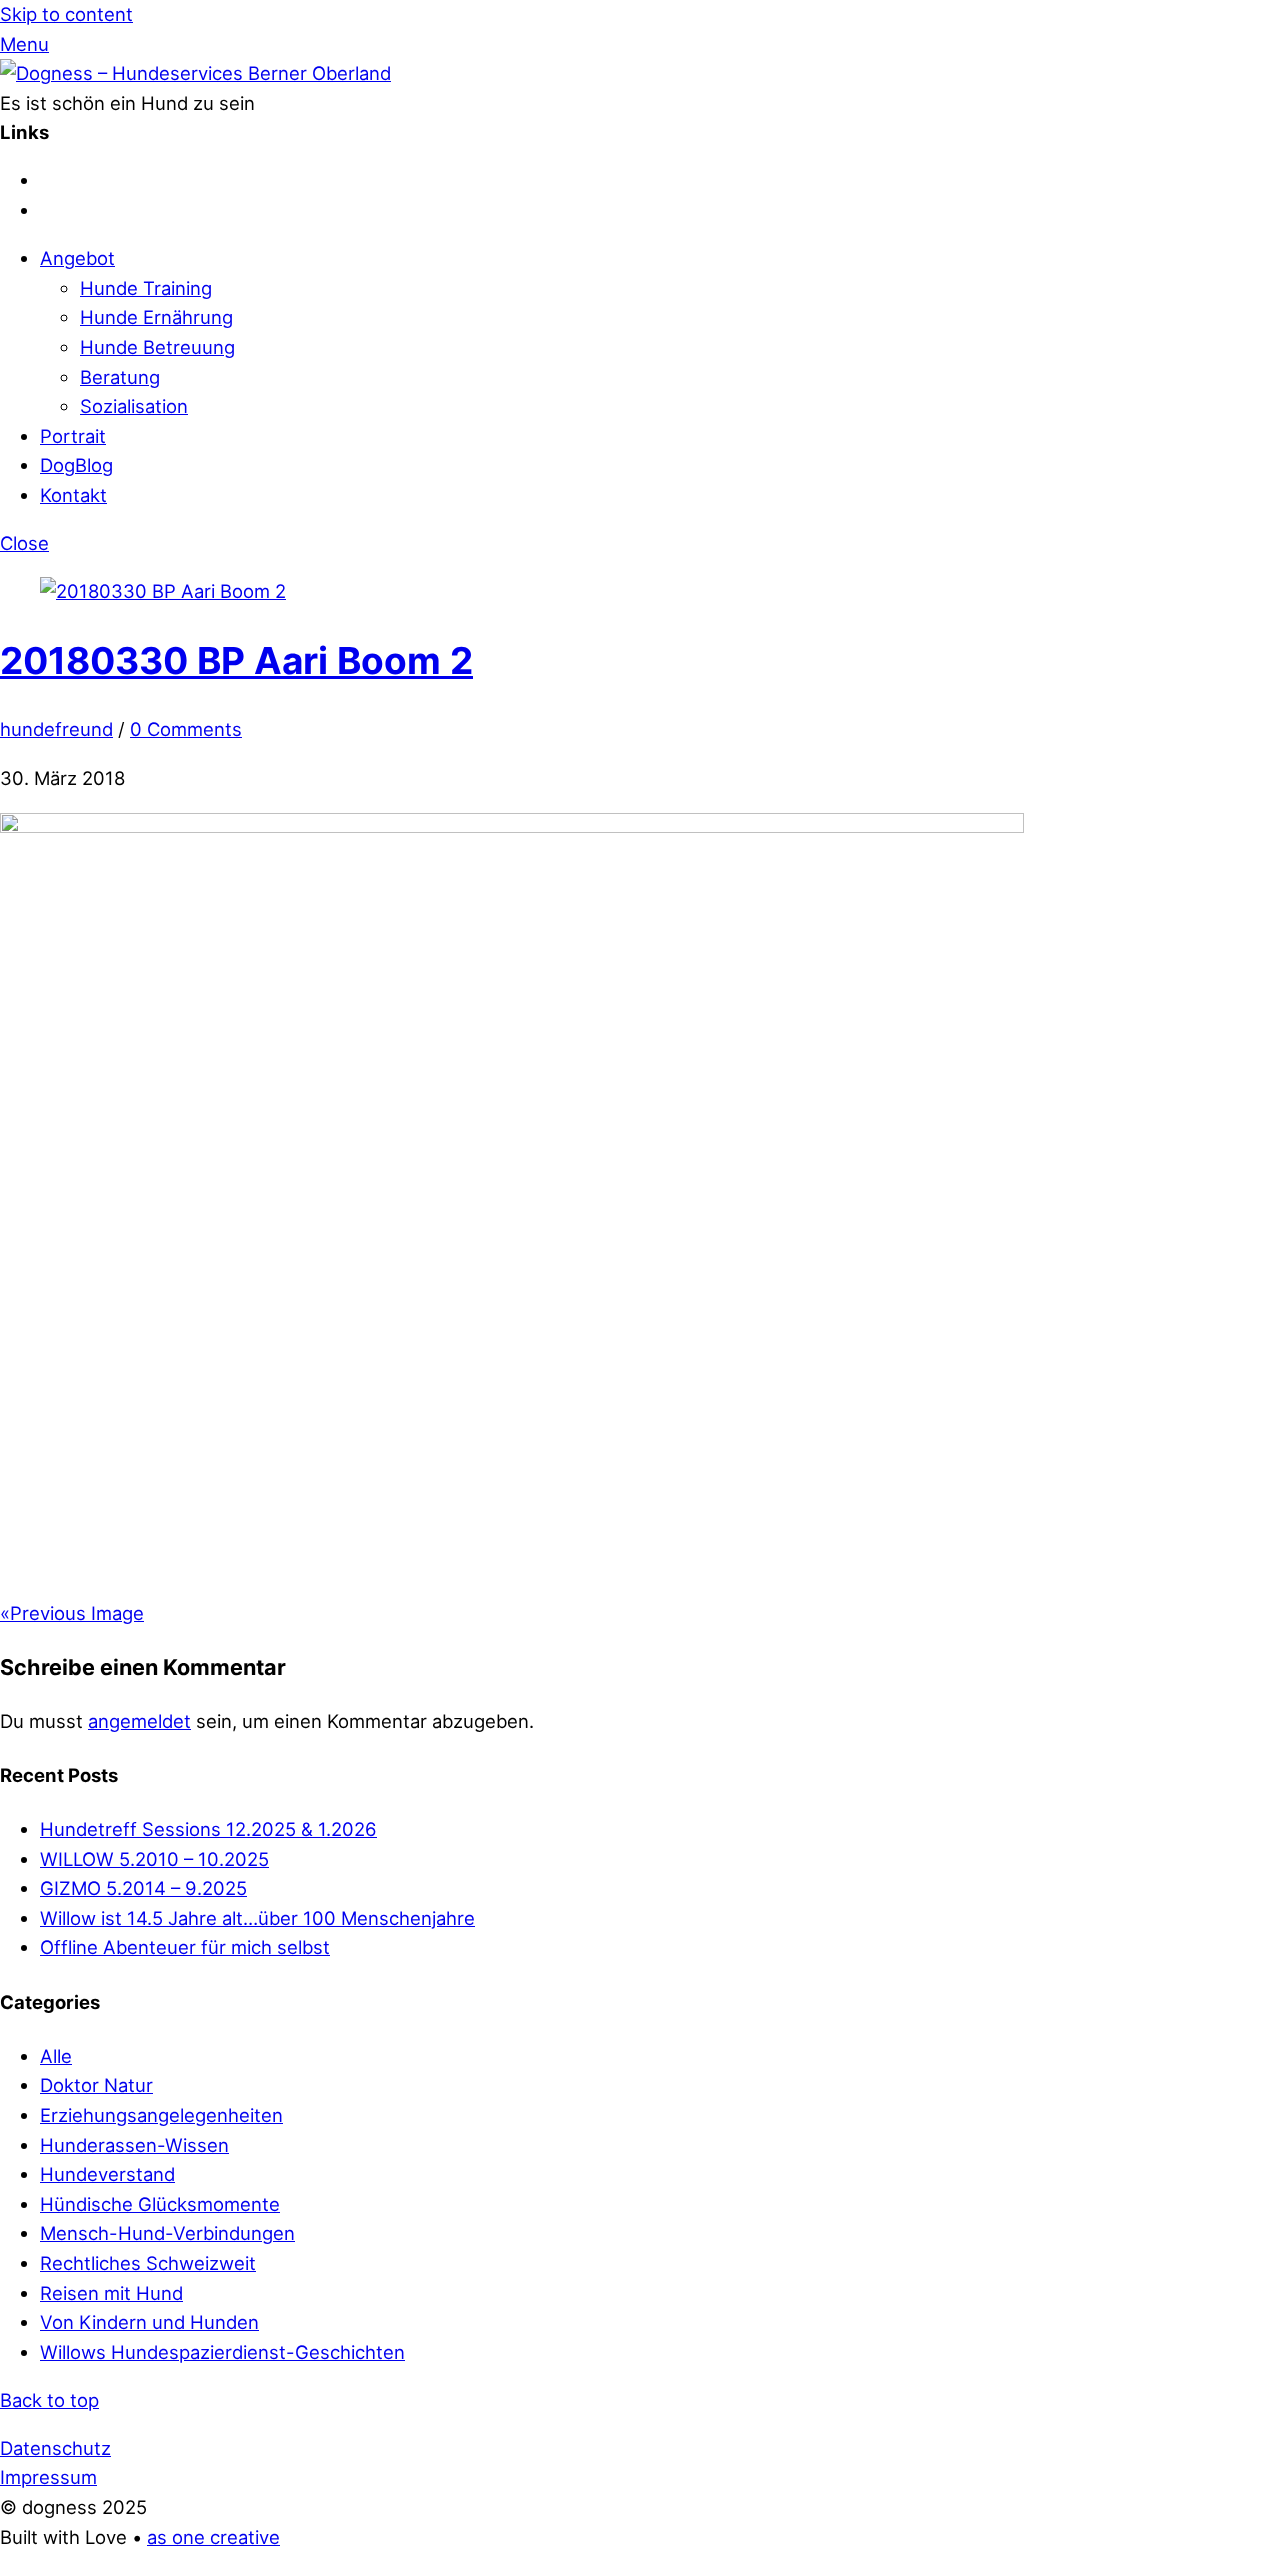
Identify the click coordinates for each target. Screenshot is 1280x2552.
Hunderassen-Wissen (134, 2145)
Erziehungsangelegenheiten (161, 2115)
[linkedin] (49, 210)
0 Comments (186, 729)
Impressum (48, 2477)
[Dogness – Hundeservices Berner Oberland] (195, 73)
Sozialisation (134, 406)
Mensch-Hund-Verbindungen (167, 2233)
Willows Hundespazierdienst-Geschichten (222, 2352)
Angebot (77, 258)
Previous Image (72, 1613)
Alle (56, 2056)
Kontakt (73, 495)
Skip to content (66, 14)
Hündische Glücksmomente (160, 2204)
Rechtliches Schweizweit (148, 2263)
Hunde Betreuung (157, 347)
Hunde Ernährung (156, 317)
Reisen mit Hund (111, 2293)
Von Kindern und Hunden (149, 2322)
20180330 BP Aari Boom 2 (236, 660)
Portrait (73, 436)
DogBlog (76, 465)
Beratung (120, 377)
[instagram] (49, 180)
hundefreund (56, 729)
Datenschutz (55, 2448)
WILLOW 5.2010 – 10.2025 (154, 1859)
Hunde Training (146, 288)
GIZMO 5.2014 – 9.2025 (143, 1888)
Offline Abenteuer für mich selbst (185, 1947)
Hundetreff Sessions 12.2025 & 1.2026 (208, 1829)
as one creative (213, 2537)
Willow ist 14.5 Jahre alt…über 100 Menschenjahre (257, 1918)
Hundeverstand (107, 2174)
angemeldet (139, 1721)
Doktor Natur (96, 2085)
